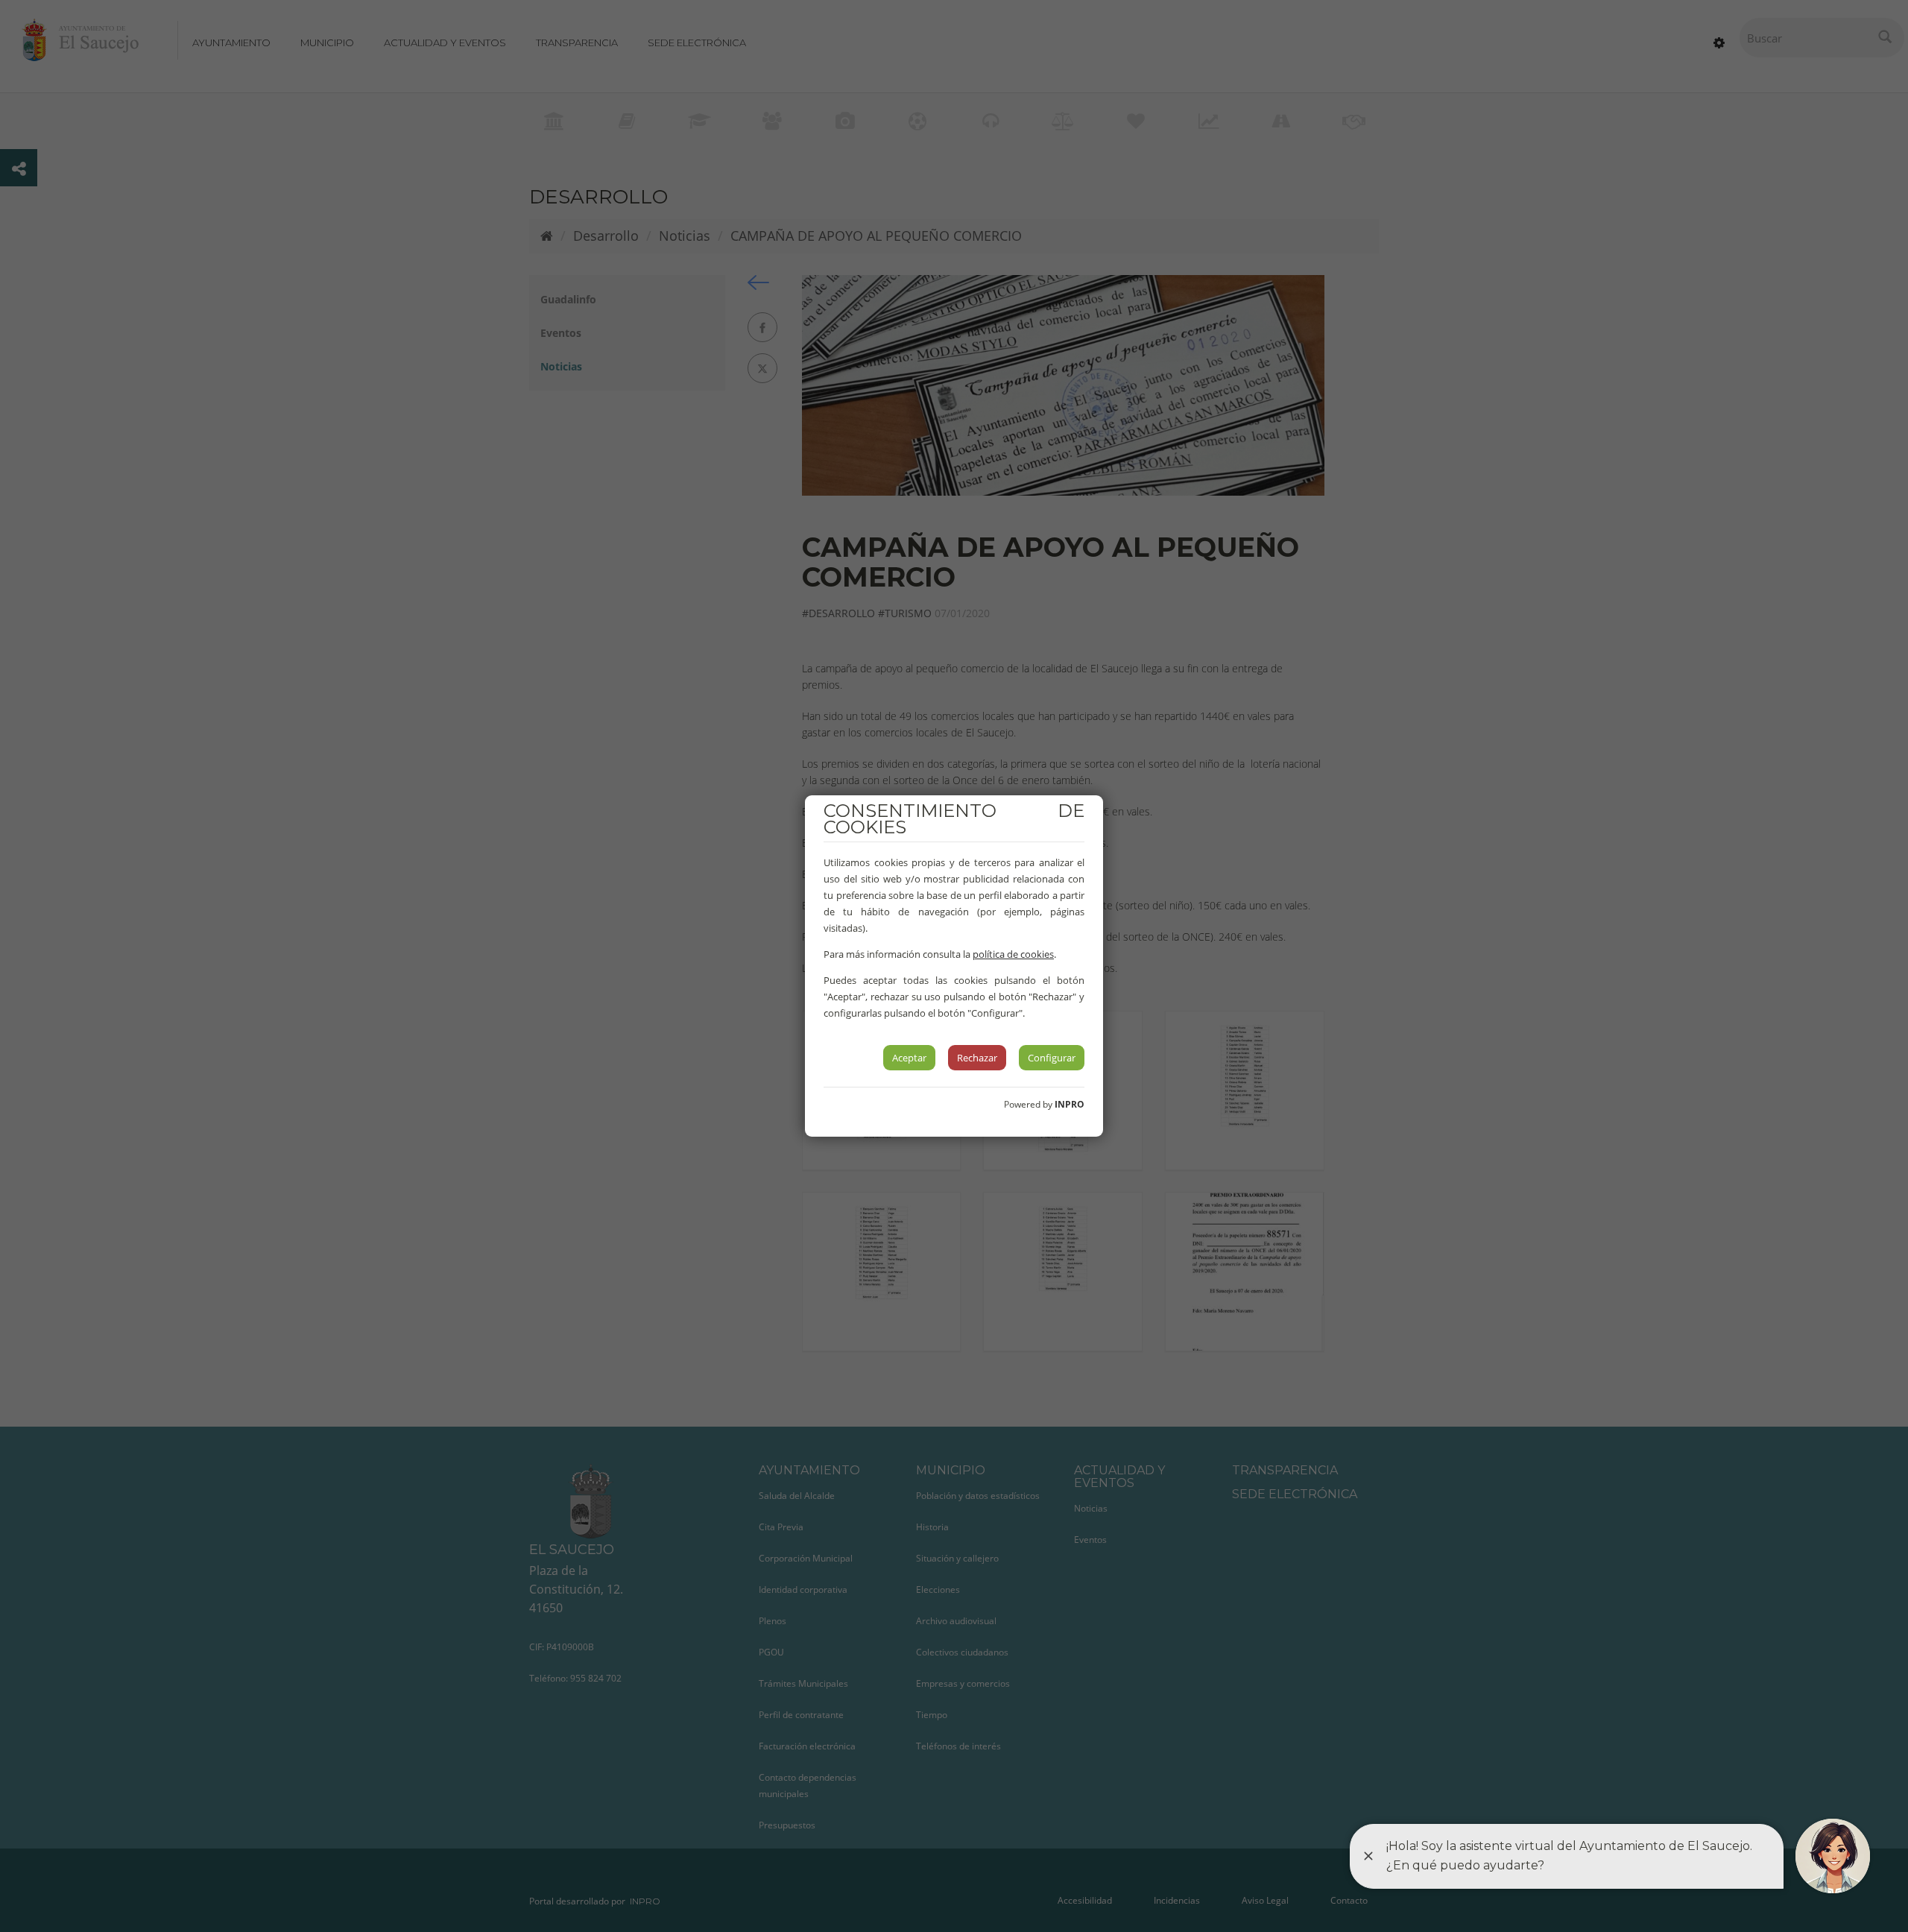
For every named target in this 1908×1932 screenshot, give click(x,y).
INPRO (1070, 1104)
